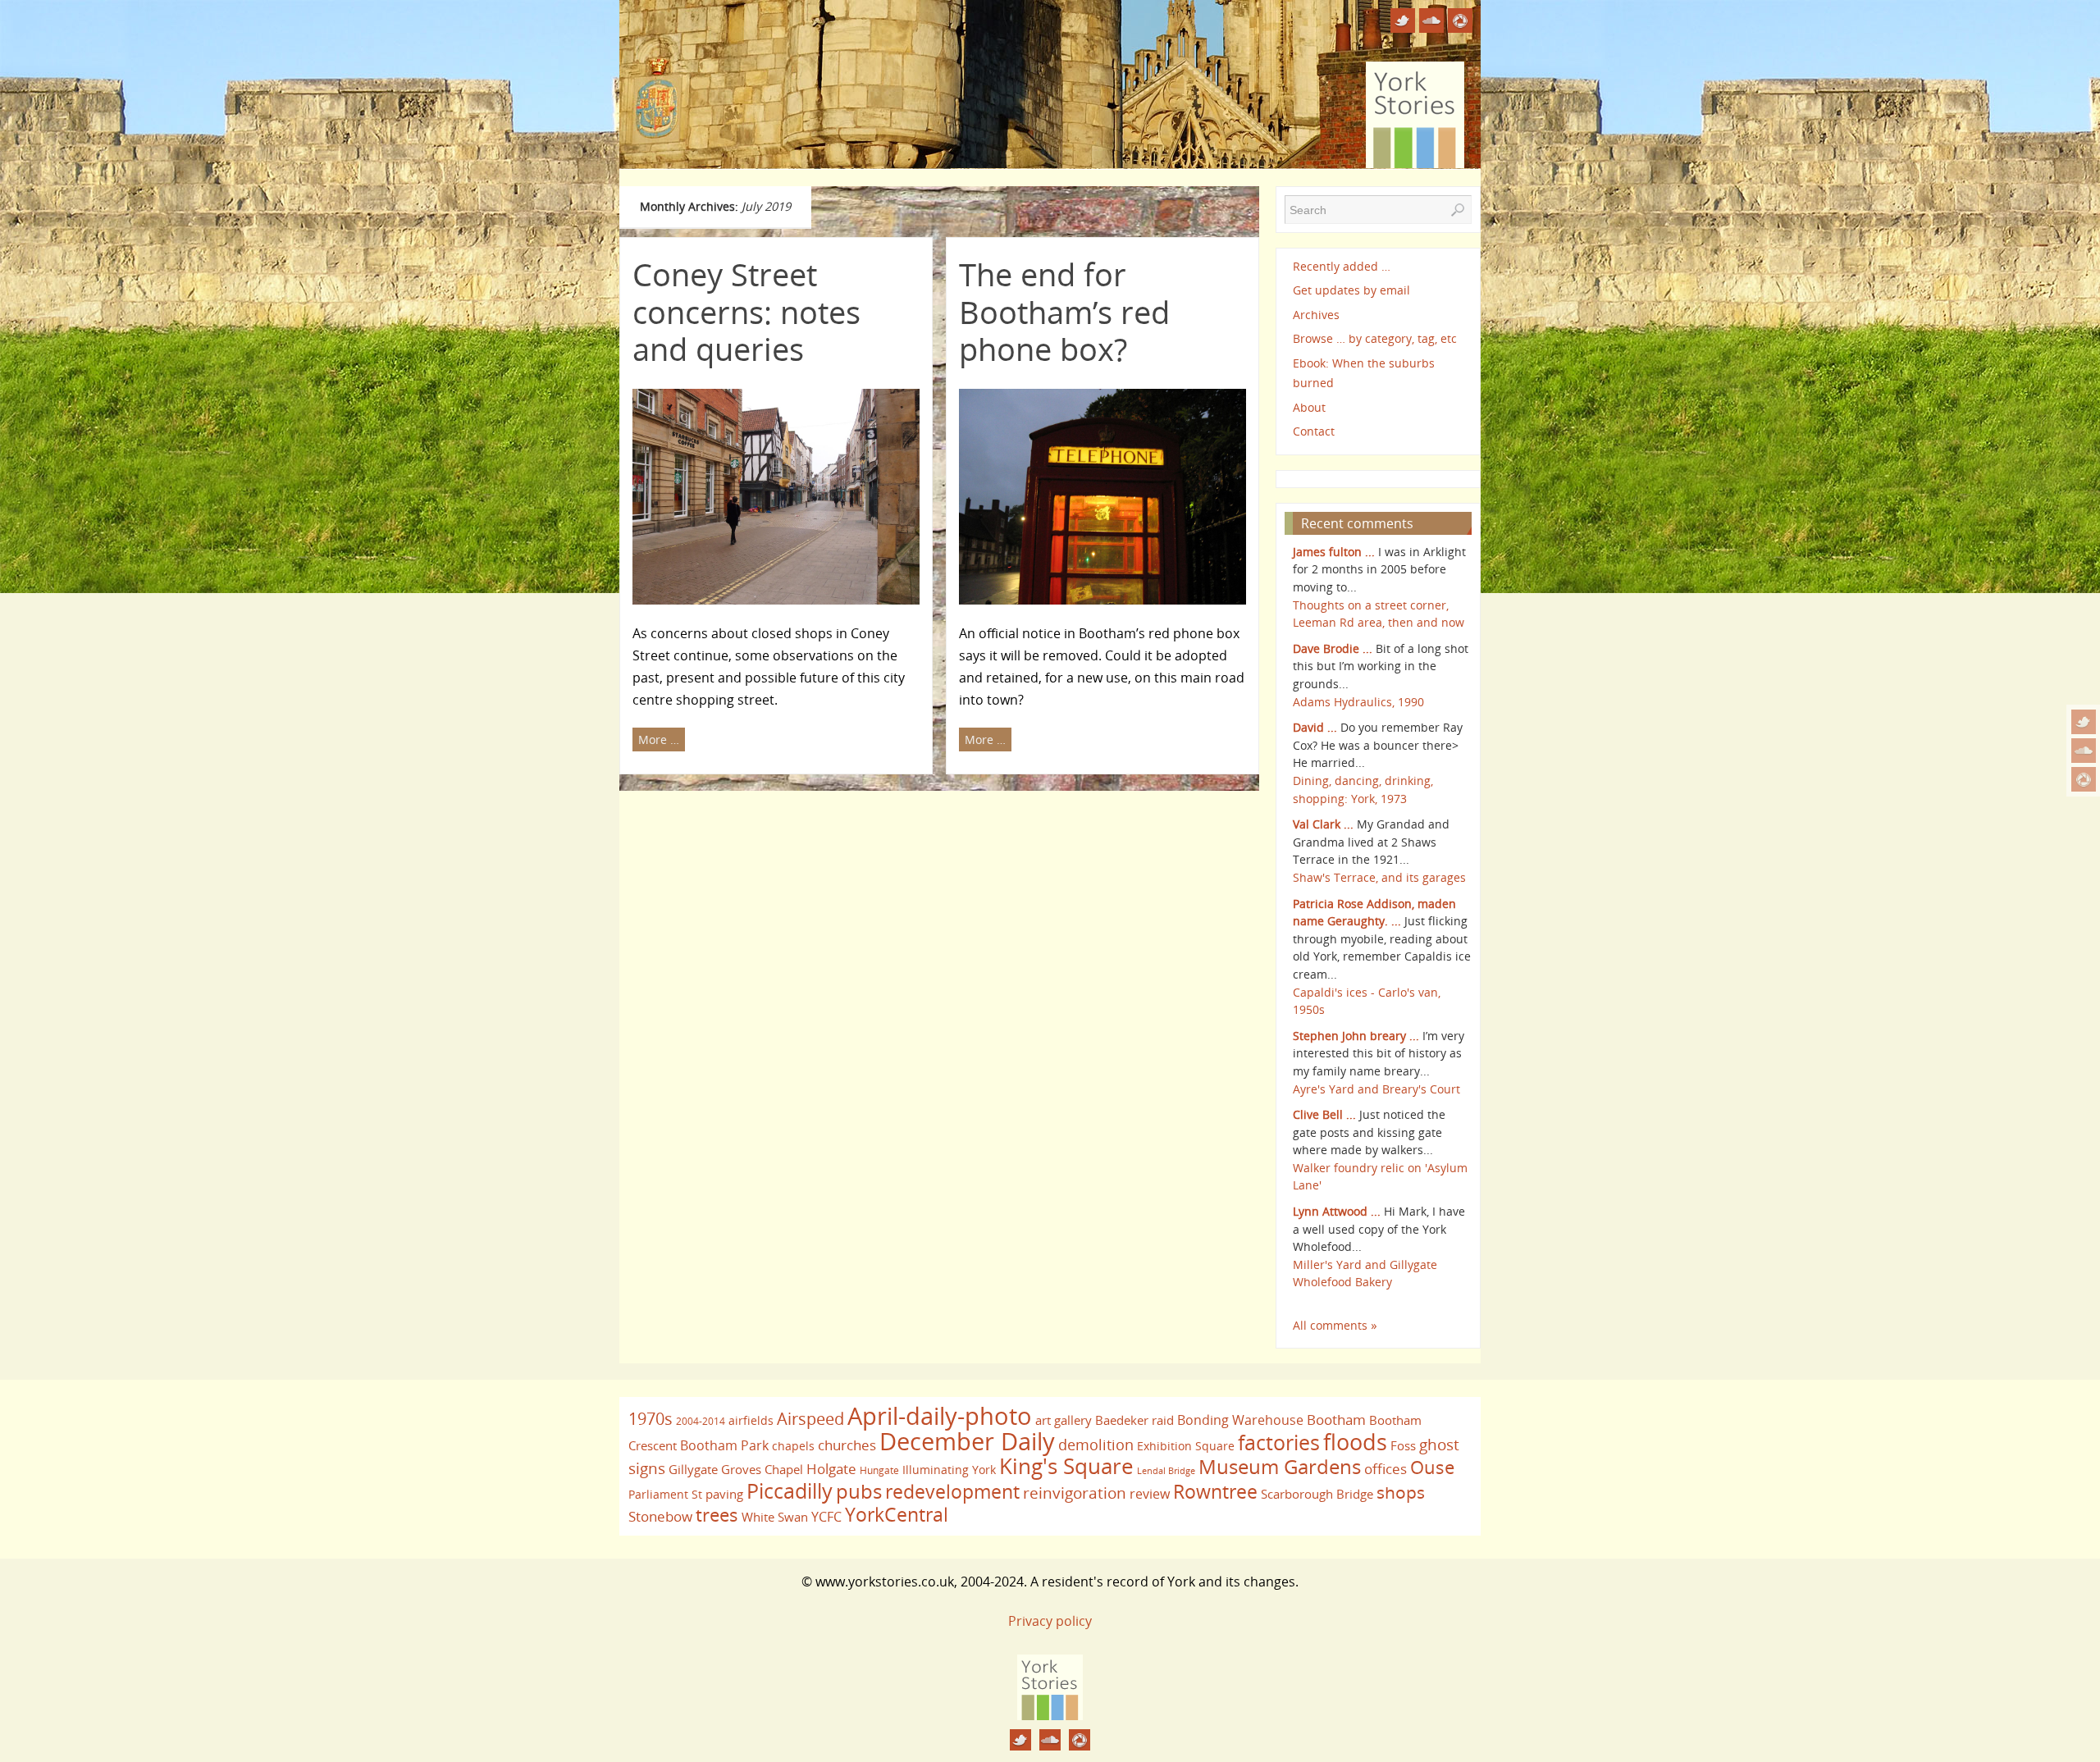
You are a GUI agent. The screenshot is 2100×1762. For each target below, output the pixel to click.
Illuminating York (949, 1470)
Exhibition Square (1186, 1446)
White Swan (775, 1517)
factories (1279, 1442)
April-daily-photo (940, 1415)
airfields (751, 1420)
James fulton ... (1334, 552)
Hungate (879, 1470)
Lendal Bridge (1166, 1471)
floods (1355, 1442)
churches (847, 1445)
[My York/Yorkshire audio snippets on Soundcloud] (2084, 751)
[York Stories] (1050, 1715)
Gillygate (693, 1469)
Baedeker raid (1134, 1420)
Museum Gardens (1280, 1466)
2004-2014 (701, 1421)
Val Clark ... (1323, 824)
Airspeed (810, 1419)
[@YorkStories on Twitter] (2084, 722)
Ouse (1432, 1467)
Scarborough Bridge (1317, 1494)
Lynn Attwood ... (1337, 1211)
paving (724, 1494)
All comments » (1335, 1325)
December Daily (967, 1441)
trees (717, 1515)
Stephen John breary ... (1356, 1036)
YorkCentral (897, 1514)
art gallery (1064, 1420)
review (1150, 1494)
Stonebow (660, 1516)
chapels (793, 1446)
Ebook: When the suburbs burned (1364, 373)
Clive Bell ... (1324, 1114)
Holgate (831, 1468)
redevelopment (952, 1491)
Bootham (1336, 1419)
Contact (1314, 431)
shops (1401, 1492)
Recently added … (1342, 266)
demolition (1096, 1444)
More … (659, 739)
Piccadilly (790, 1490)
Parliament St (665, 1494)
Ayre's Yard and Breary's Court (1376, 1089)
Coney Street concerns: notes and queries (746, 311)
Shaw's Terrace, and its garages (1379, 877)
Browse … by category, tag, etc (1375, 338)
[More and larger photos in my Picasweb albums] (2084, 779)
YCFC (826, 1517)
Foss (1403, 1445)
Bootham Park (724, 1445)
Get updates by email (1351, 290)
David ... (1315, 727)
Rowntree (1215, 1491)
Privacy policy (1050, 1621)
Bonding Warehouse (1240, 1420)
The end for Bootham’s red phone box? (1064, 311)
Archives (1316, 315)
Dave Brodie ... (1333, 648)
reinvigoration (1075, 1493)
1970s (651, 1419)
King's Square (1066, 1466)
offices (1386, 1468)
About (1309, 407)
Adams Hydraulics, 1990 (1358, 702)
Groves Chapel (762, 1469)
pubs (859, 1491)
